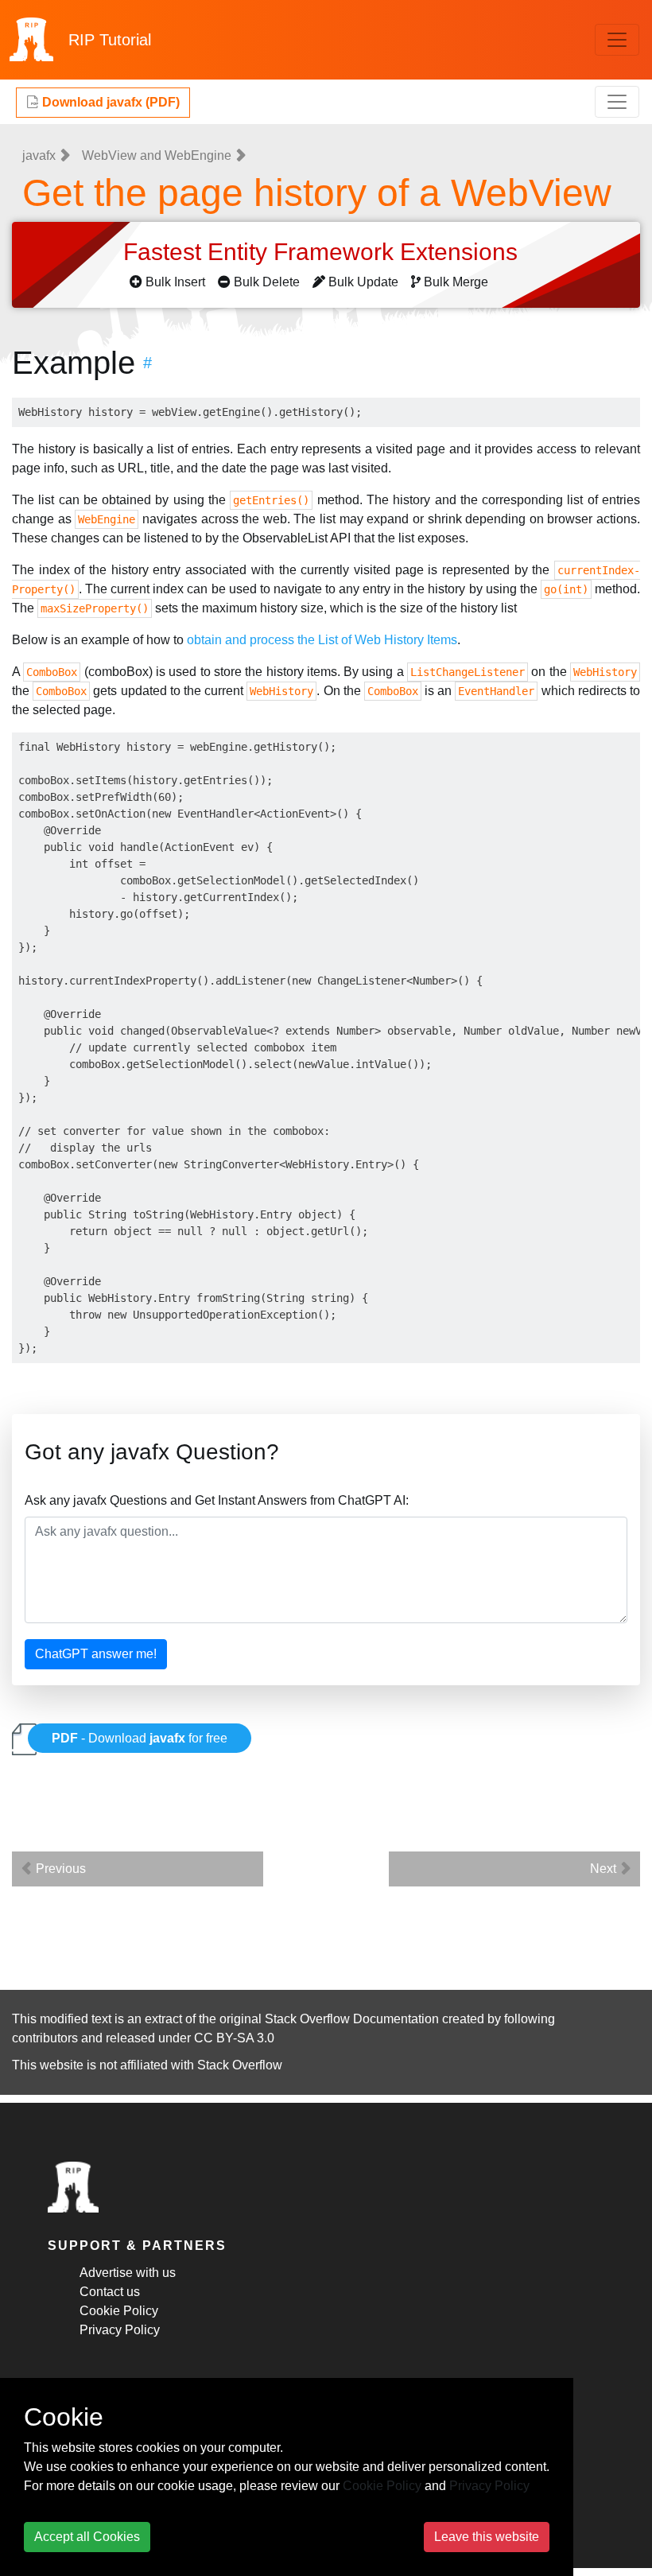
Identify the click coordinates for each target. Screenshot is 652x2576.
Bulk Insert (175, 282)
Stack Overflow (240, 2065)
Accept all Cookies (87, 2537)
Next (605, 1869)
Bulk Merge (456, 282)
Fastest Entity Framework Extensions (324, 252)
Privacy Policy (120, 2330)
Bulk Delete (267, 282)
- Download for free (140, 1738)
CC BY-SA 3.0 (234, 2038)
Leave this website (487, 2537)
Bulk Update (363, 282)
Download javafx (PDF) (109, 102)
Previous (59, 1869)
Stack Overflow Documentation (352, 2019)
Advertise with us (128, 2273)
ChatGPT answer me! (96, 1654)
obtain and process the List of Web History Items (322, 640)
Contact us (110, 2292)
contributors (45, 2038)
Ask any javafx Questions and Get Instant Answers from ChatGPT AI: (217, 1500)
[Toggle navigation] (617, 40)
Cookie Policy (119, 2311)
